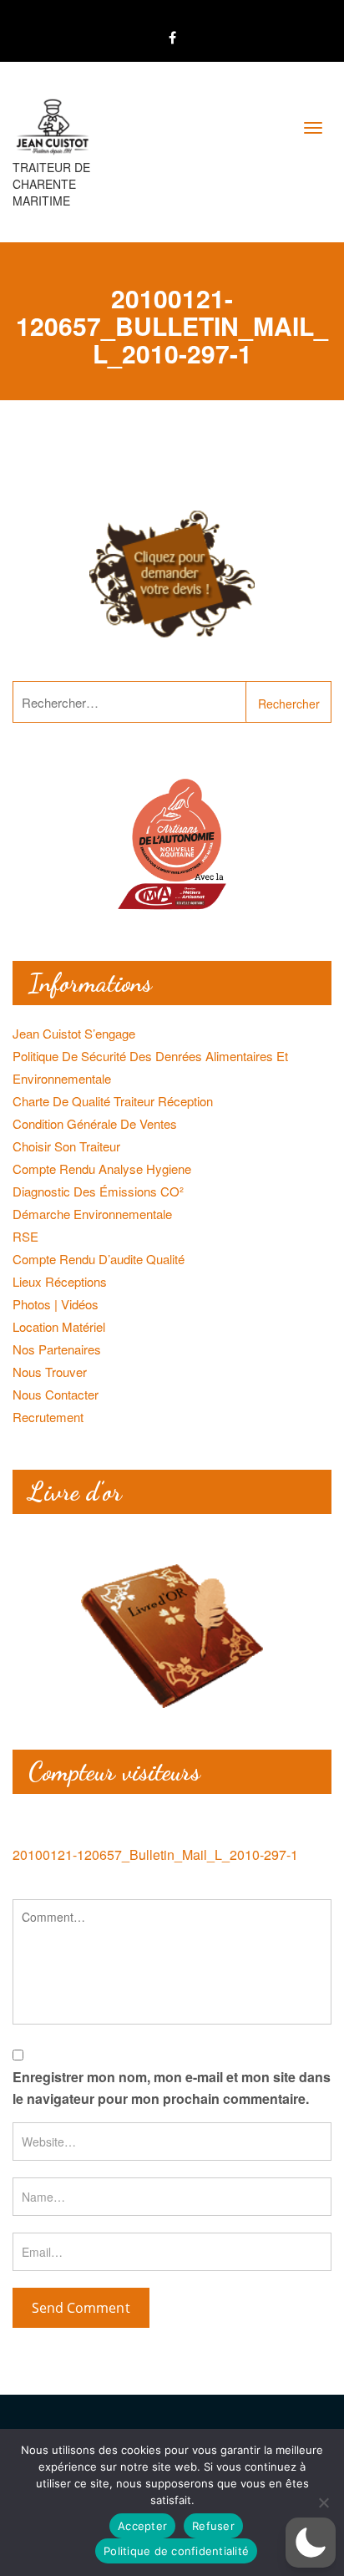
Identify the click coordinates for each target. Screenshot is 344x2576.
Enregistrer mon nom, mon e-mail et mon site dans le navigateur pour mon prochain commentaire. (172, 2088)
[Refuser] (323, 2502)
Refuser (213, 2526)
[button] (311, 2543)
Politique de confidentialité (176, 2551)
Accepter (142, 2526)
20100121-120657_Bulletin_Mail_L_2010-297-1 (155, 1855)
